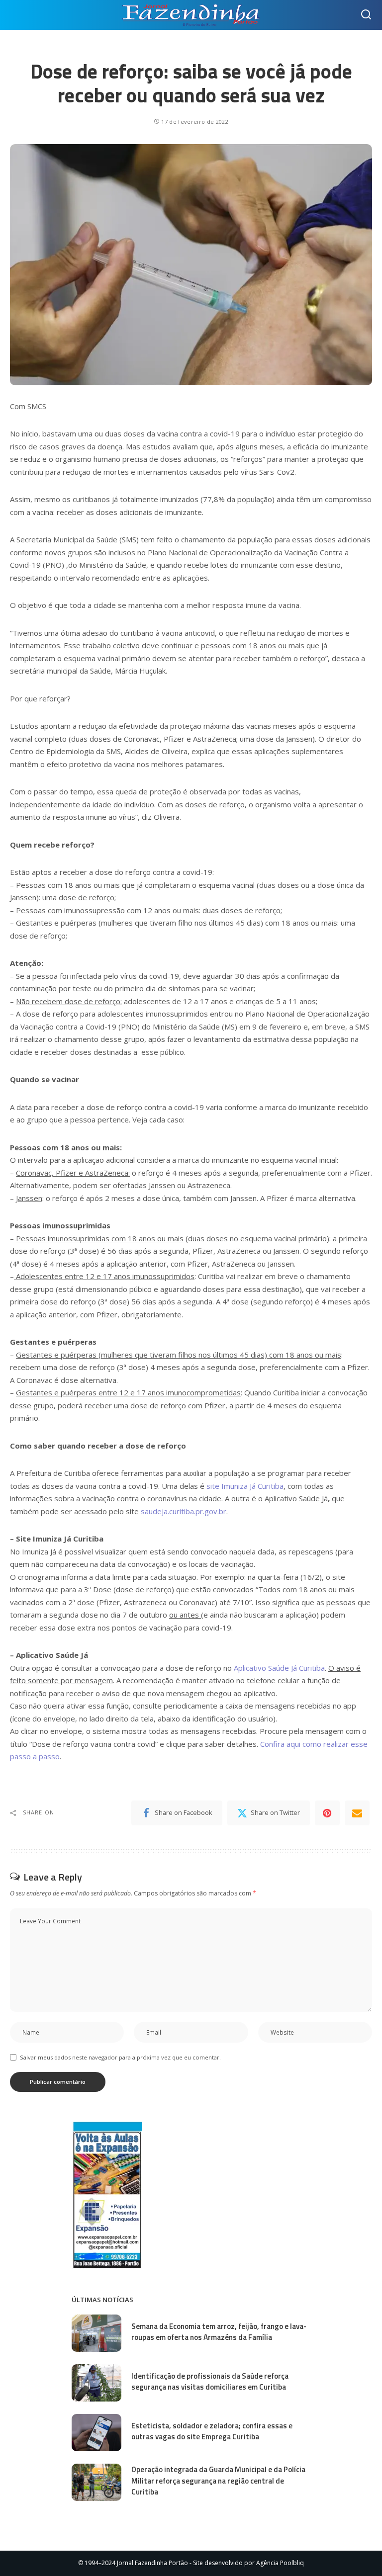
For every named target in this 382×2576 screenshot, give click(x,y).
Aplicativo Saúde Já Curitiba (279, 1668)
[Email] (357, 1813)
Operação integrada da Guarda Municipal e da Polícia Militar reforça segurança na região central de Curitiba (218, 2481)
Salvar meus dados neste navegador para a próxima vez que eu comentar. (120, 2057)
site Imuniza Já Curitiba (245, 1486)
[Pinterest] (327, 1813)
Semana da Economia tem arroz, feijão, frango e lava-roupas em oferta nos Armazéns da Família (219, 2332)
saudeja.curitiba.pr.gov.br (184, 1511)
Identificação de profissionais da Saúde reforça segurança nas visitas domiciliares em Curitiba (210, 2382)
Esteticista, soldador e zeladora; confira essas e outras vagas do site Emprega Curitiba (212, 2431)
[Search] (366, 15)
